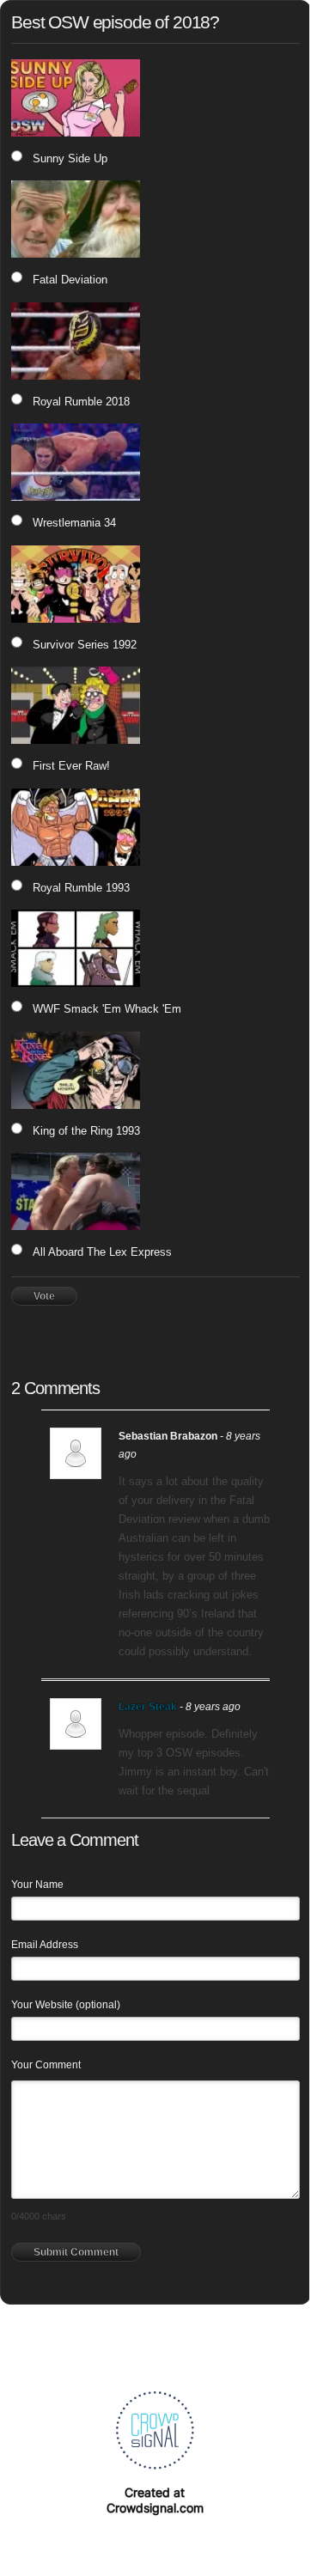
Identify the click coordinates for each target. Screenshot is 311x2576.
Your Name (37, 1885)
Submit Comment (76, 2252)
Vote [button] (44, 1296)
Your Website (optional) (66, 2005)
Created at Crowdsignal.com (155, 2500)
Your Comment (46, 2065)
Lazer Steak (148, 1707)
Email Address (45, 1945)
